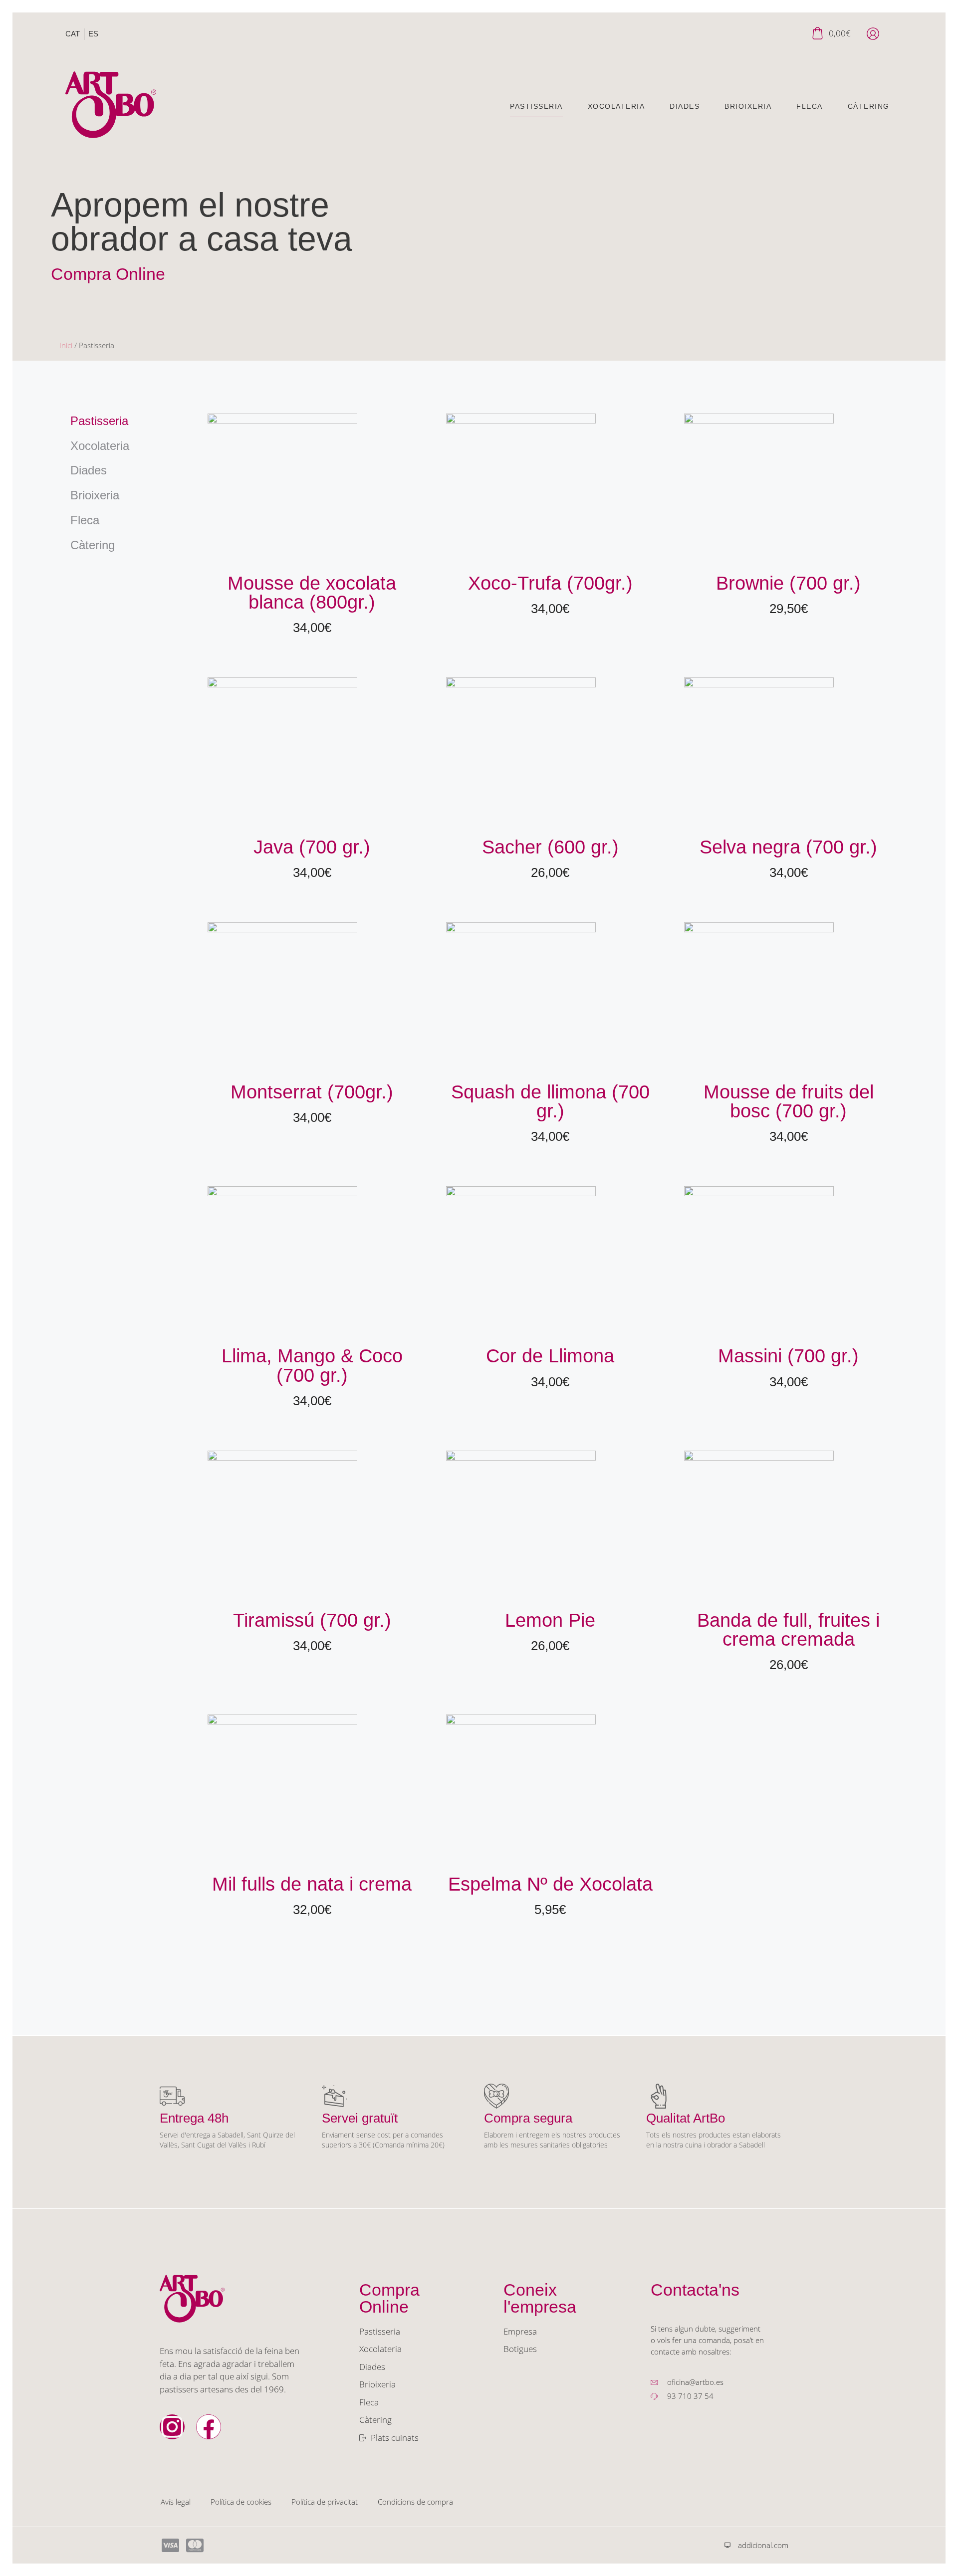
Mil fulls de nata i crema (312, 1884)
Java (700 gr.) (312, 847)
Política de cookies (241, 2502)
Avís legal (176, 2502)
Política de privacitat (325, 2502)
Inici (66, 345)
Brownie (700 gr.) (788, 583)
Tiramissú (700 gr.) (312, 1620)
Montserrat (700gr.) (312, 1092)
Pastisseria (536, 107)
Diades (685, 107)
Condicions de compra (415, 2502)
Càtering (869, 107)
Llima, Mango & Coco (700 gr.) (312, 1365)
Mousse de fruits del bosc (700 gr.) (789, 1101)
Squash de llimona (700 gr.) (550, 1101)
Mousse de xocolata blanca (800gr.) (312, 592)
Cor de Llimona (550, 1356)
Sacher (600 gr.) (550, 847)
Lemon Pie (550, 1620)
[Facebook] (209, 2427)
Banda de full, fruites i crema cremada (788, 1629)
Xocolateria (616, 107)
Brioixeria (748, 107)
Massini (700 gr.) (788, 1356)
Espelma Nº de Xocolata (550, 1884)
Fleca (810, 107)
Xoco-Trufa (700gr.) (550, 583)
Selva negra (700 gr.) (788, 847)
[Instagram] (172, 2427)
